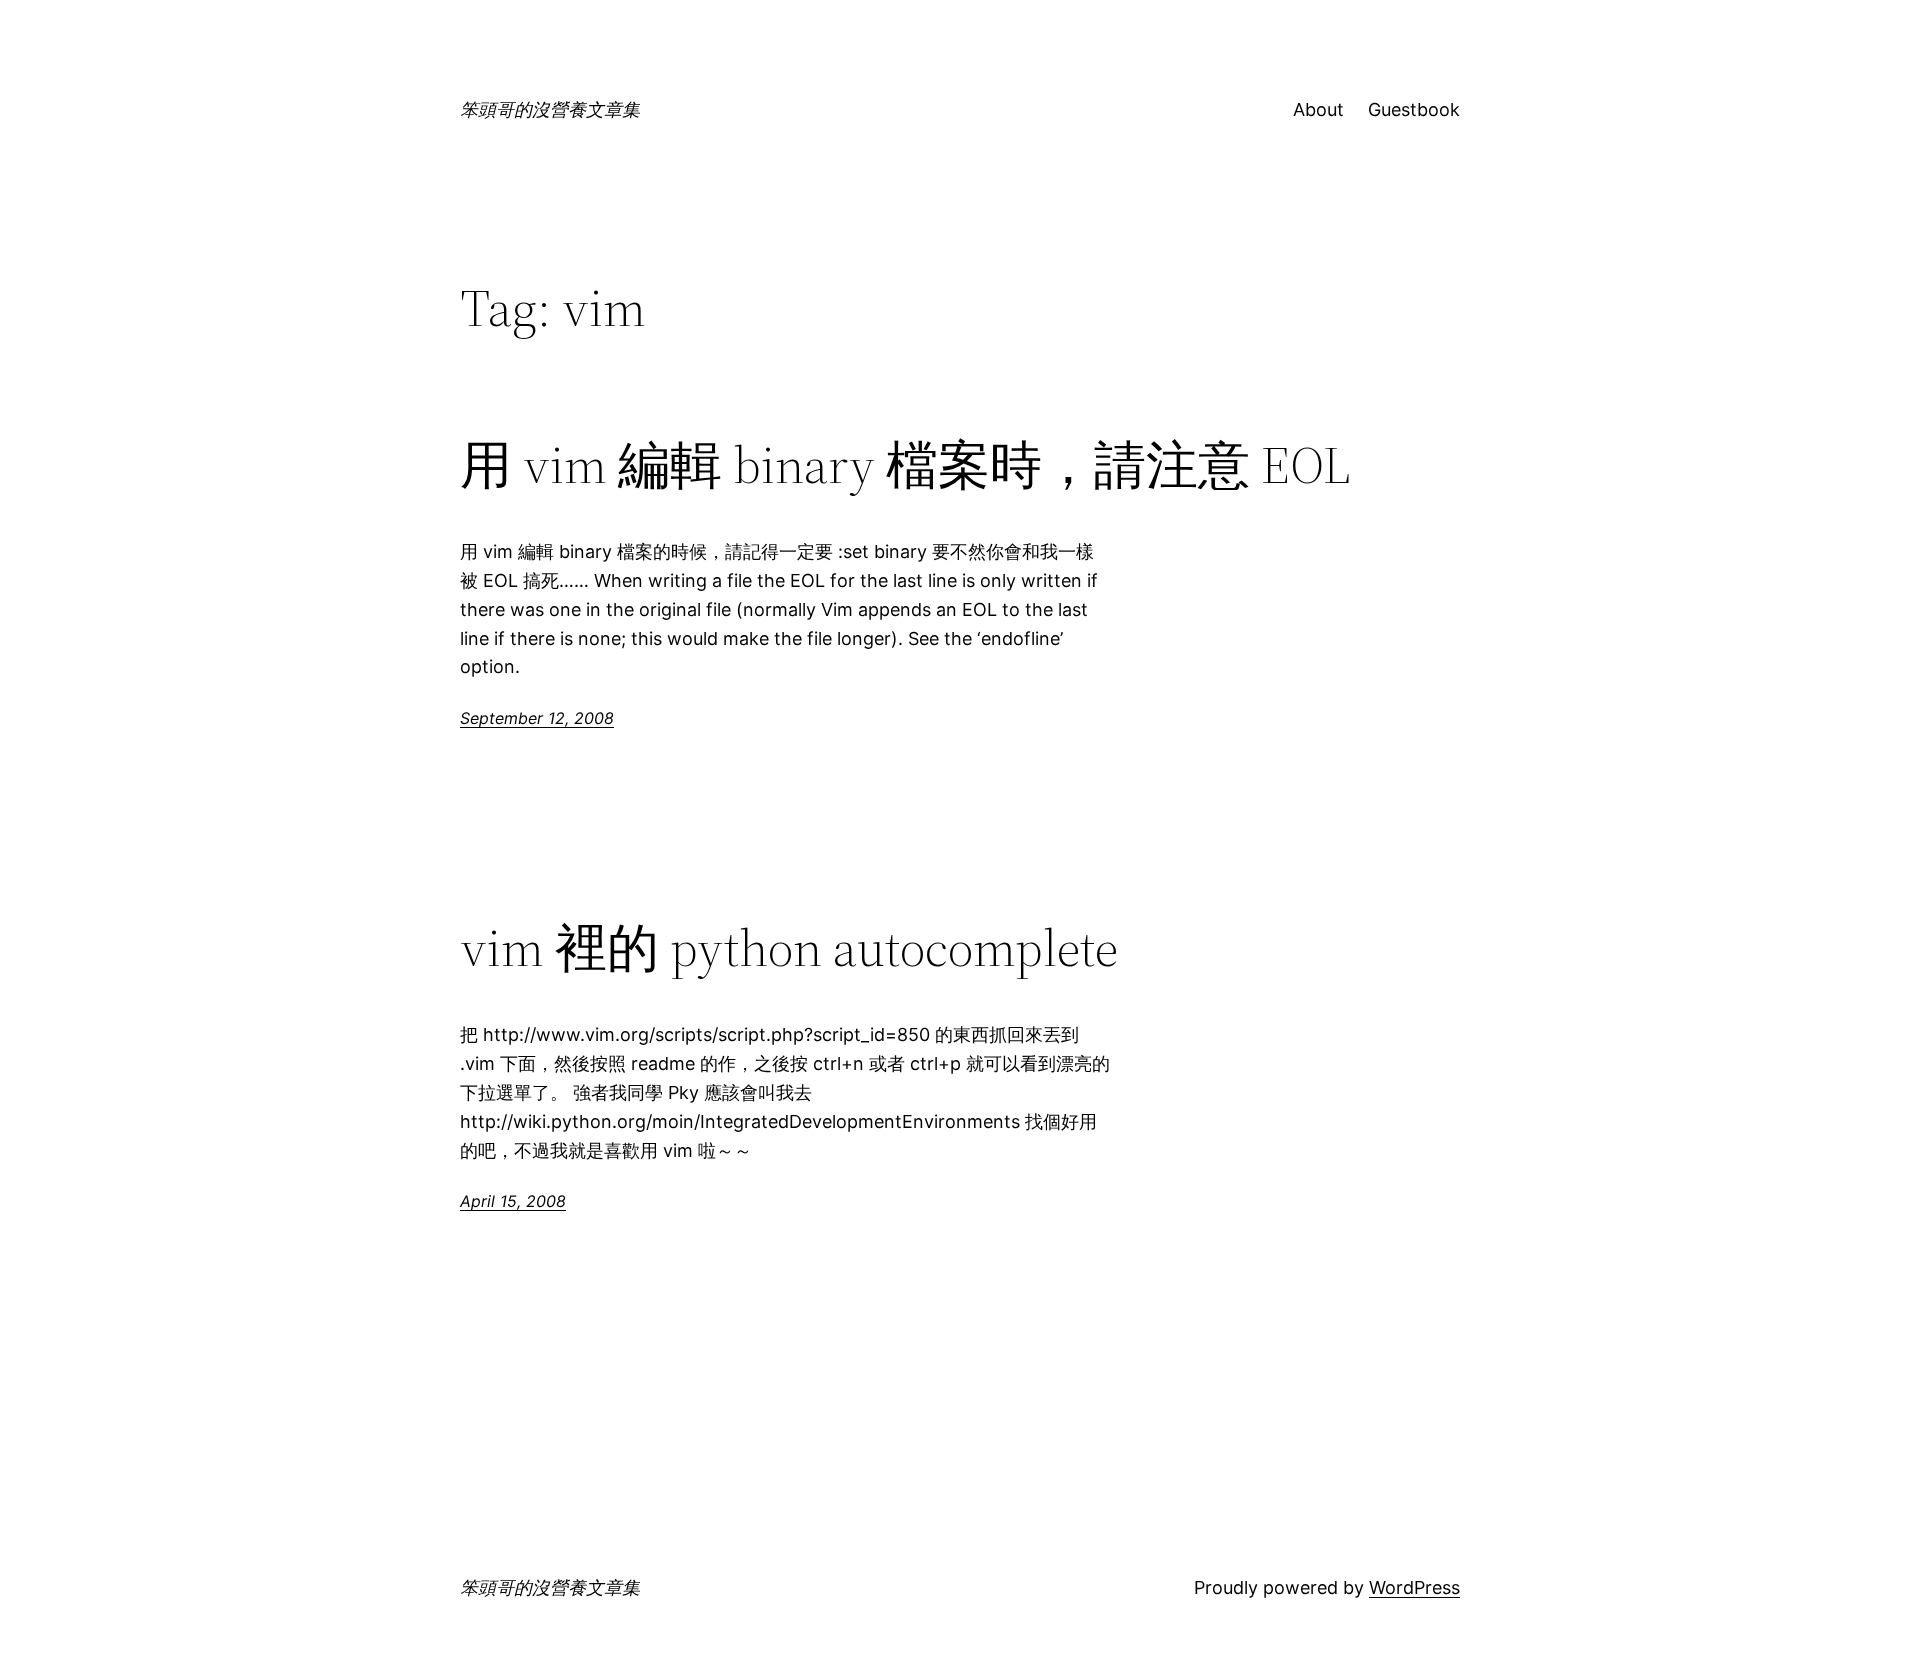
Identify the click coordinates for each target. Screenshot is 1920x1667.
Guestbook (1414, 109)
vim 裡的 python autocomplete (789, 948)
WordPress (1414, 1587)
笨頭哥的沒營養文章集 (550, 109)
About (1318, 109)
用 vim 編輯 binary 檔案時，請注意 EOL (905, 465)
